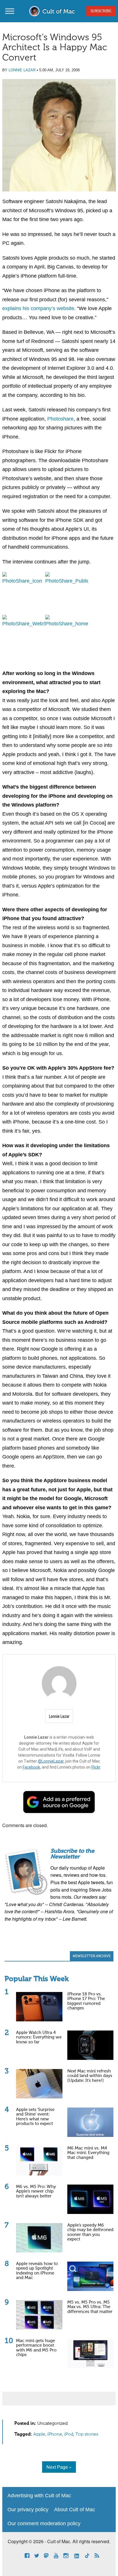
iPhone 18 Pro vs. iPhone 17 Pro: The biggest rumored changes (86, 2001)
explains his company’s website (38, 308)
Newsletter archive (92, 1956)
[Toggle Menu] (10, 11)
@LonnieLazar (51, 1761)
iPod (69, 2434)
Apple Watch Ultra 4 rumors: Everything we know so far (39, 2037)
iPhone (55, 2434)
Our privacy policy (28, 2510)
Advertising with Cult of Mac (39, 2496)
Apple (39, 2434)
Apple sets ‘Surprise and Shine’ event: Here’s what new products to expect (35, 2117)
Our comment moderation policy (44, 2524)
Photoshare (60, 419)
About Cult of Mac (75, 2510)
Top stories (87, 2434)
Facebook (31, 1767)
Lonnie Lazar (22, 70)
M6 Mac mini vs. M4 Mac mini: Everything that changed (88, 2153)
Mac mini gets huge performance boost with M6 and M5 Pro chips (36, 2348)
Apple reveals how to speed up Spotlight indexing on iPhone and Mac (37, 2271)
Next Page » (59, 2467)
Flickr (96, 1767)
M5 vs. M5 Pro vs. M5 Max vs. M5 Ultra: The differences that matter (90, 2307)
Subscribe (101, 11)
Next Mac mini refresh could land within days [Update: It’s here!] (90, 2076)
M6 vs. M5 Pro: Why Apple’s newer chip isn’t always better (36, 2191)
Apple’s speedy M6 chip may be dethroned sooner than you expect (90, 2232)
